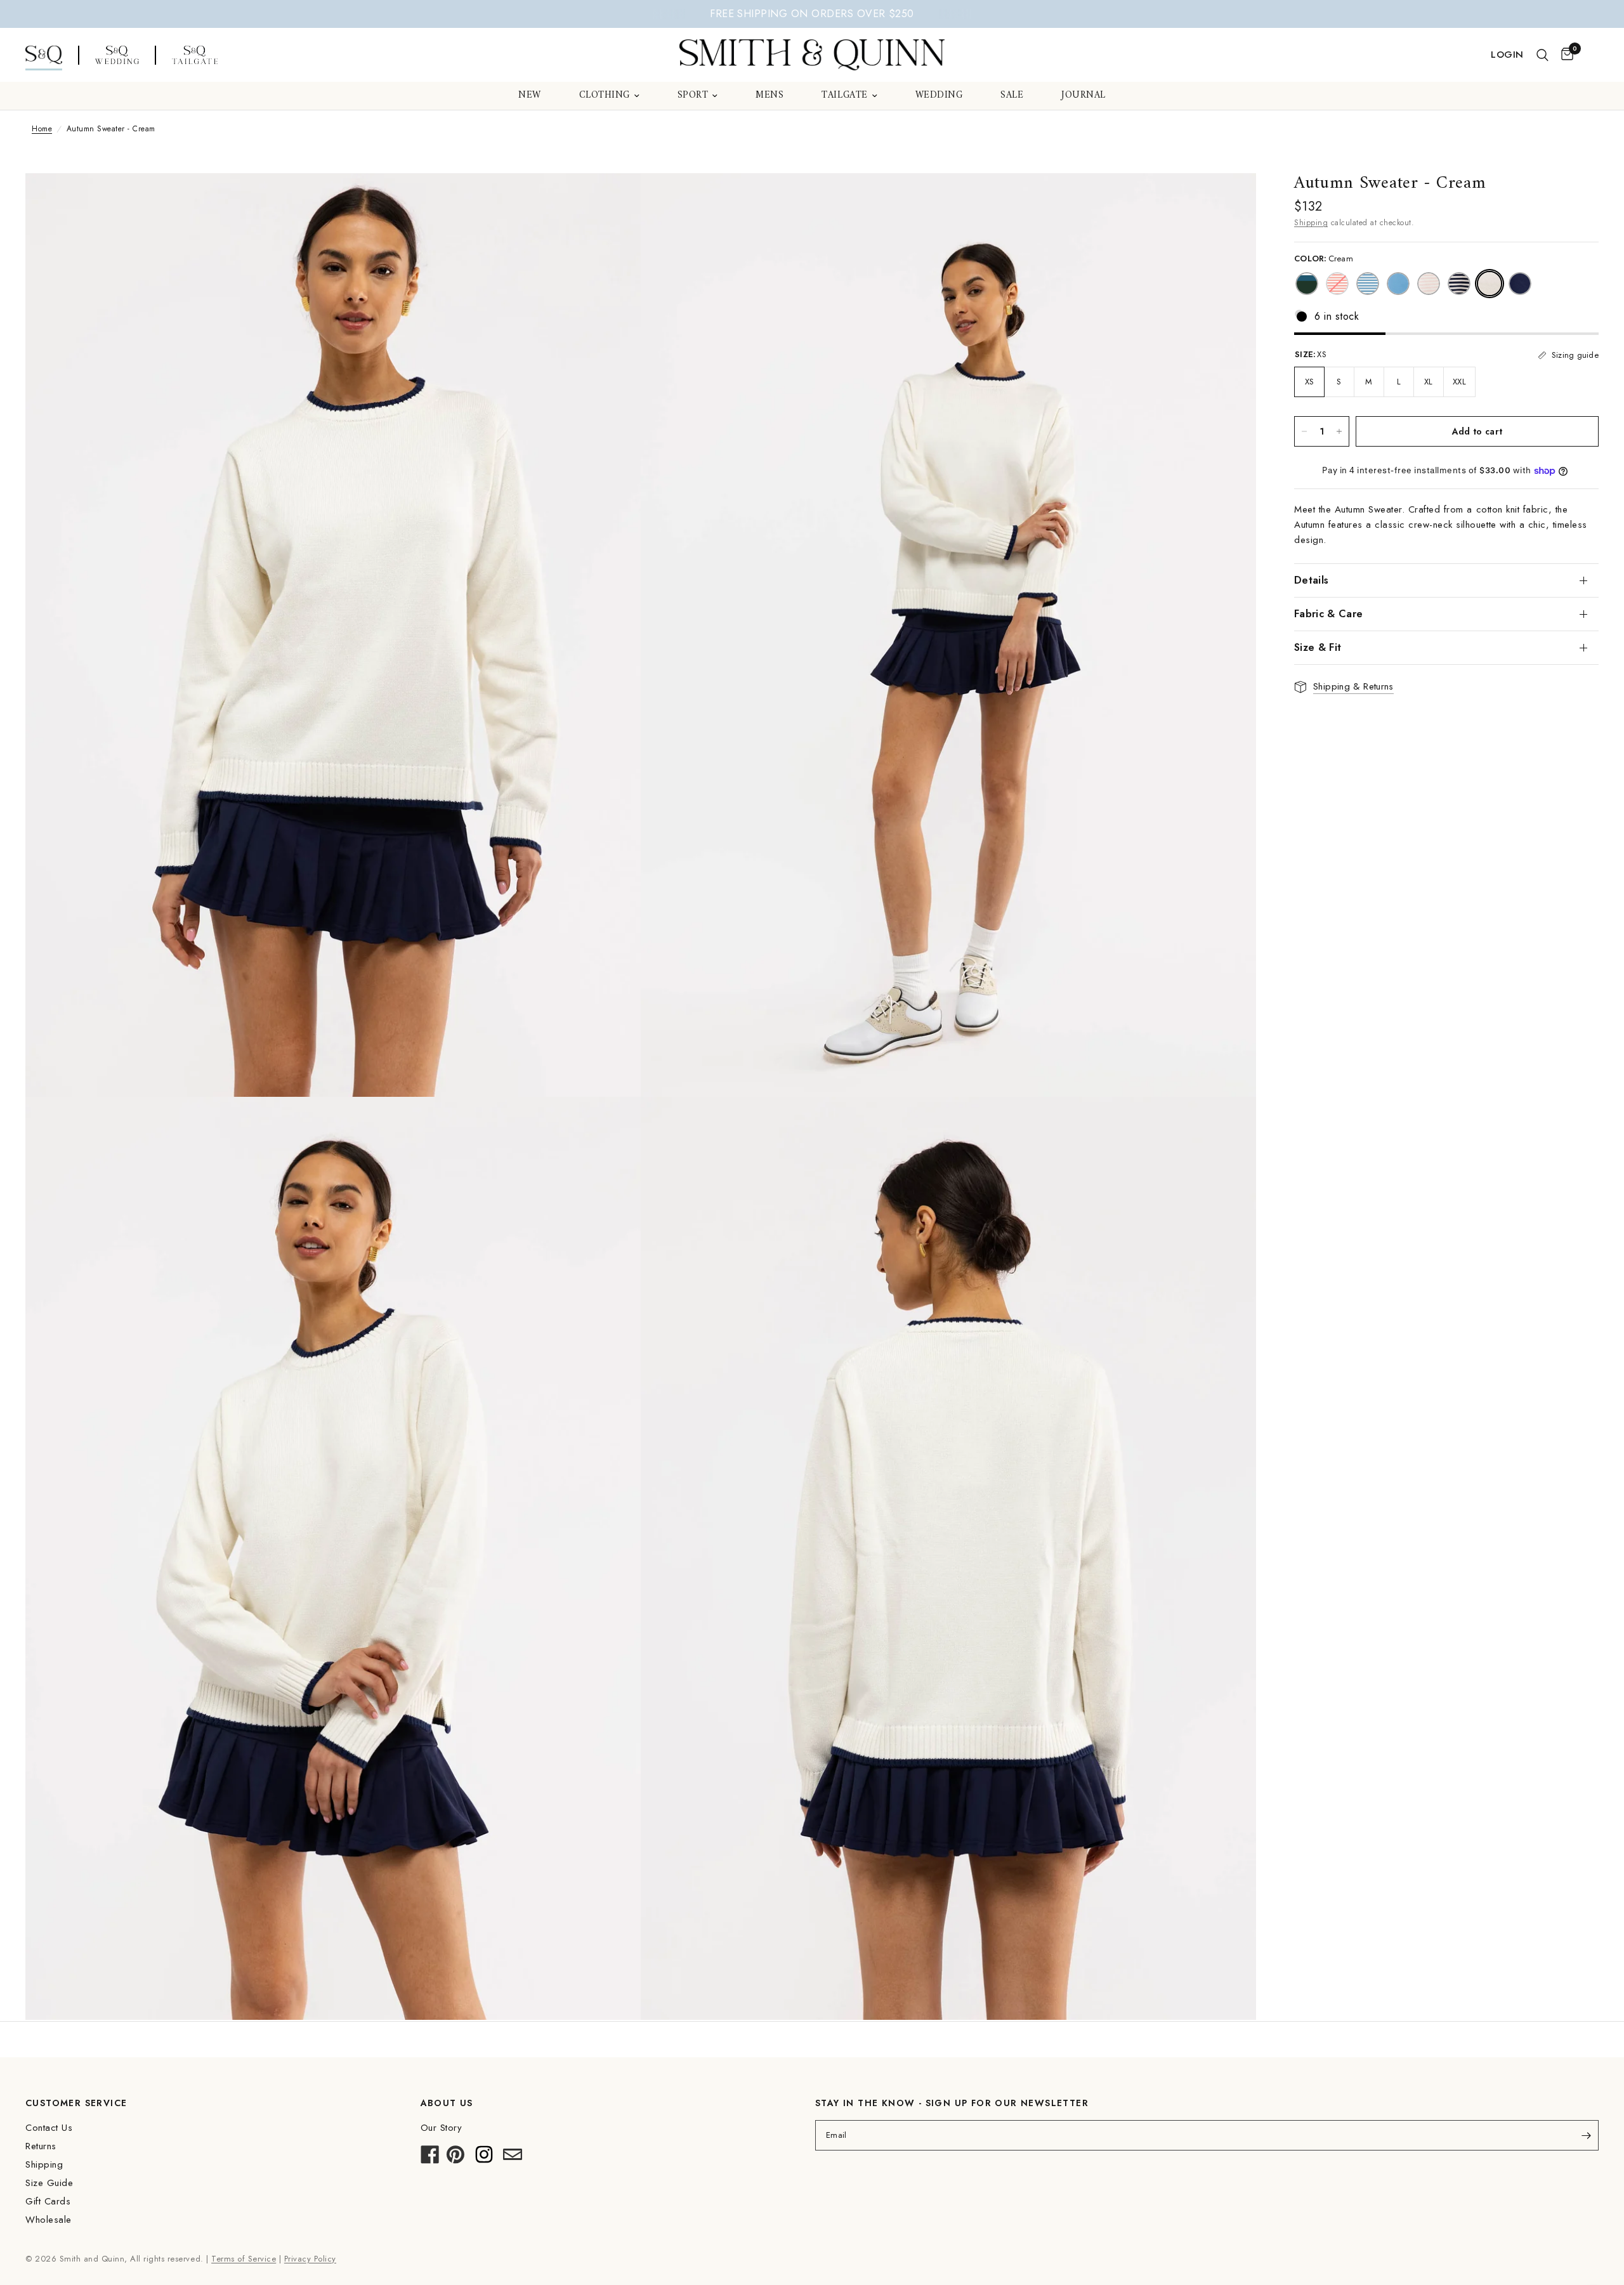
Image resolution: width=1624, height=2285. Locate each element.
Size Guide (49, 2183)
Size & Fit (1318, 647)
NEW (530, 96)
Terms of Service (244, 2259)
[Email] (513, 2158)
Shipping (1311, 223)
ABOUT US (447, 2103)
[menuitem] (530, 96)
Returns (41, 2146)
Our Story (442, 2128)
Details (1311, 580)
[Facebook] (430, 2158)
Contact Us (49, 2128)
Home (42, 129)
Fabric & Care (1328, 614)
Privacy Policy (310, 2259)
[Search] (1542, 55)
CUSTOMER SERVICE (76, 2103)
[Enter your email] (1586, 2135)
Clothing (605, 96)
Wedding (939, 96)
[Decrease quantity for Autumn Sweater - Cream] (1304, 431)
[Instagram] (484, 2158)
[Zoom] (614, 200)
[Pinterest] (455, 2158)
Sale (1012, 96)
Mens (769, 96)
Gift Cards (48, 2201)
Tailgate (844, 96)
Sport (693, 96)
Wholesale (49, 2220)
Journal (1084, 96)
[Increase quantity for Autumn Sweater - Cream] (1339, 431)
